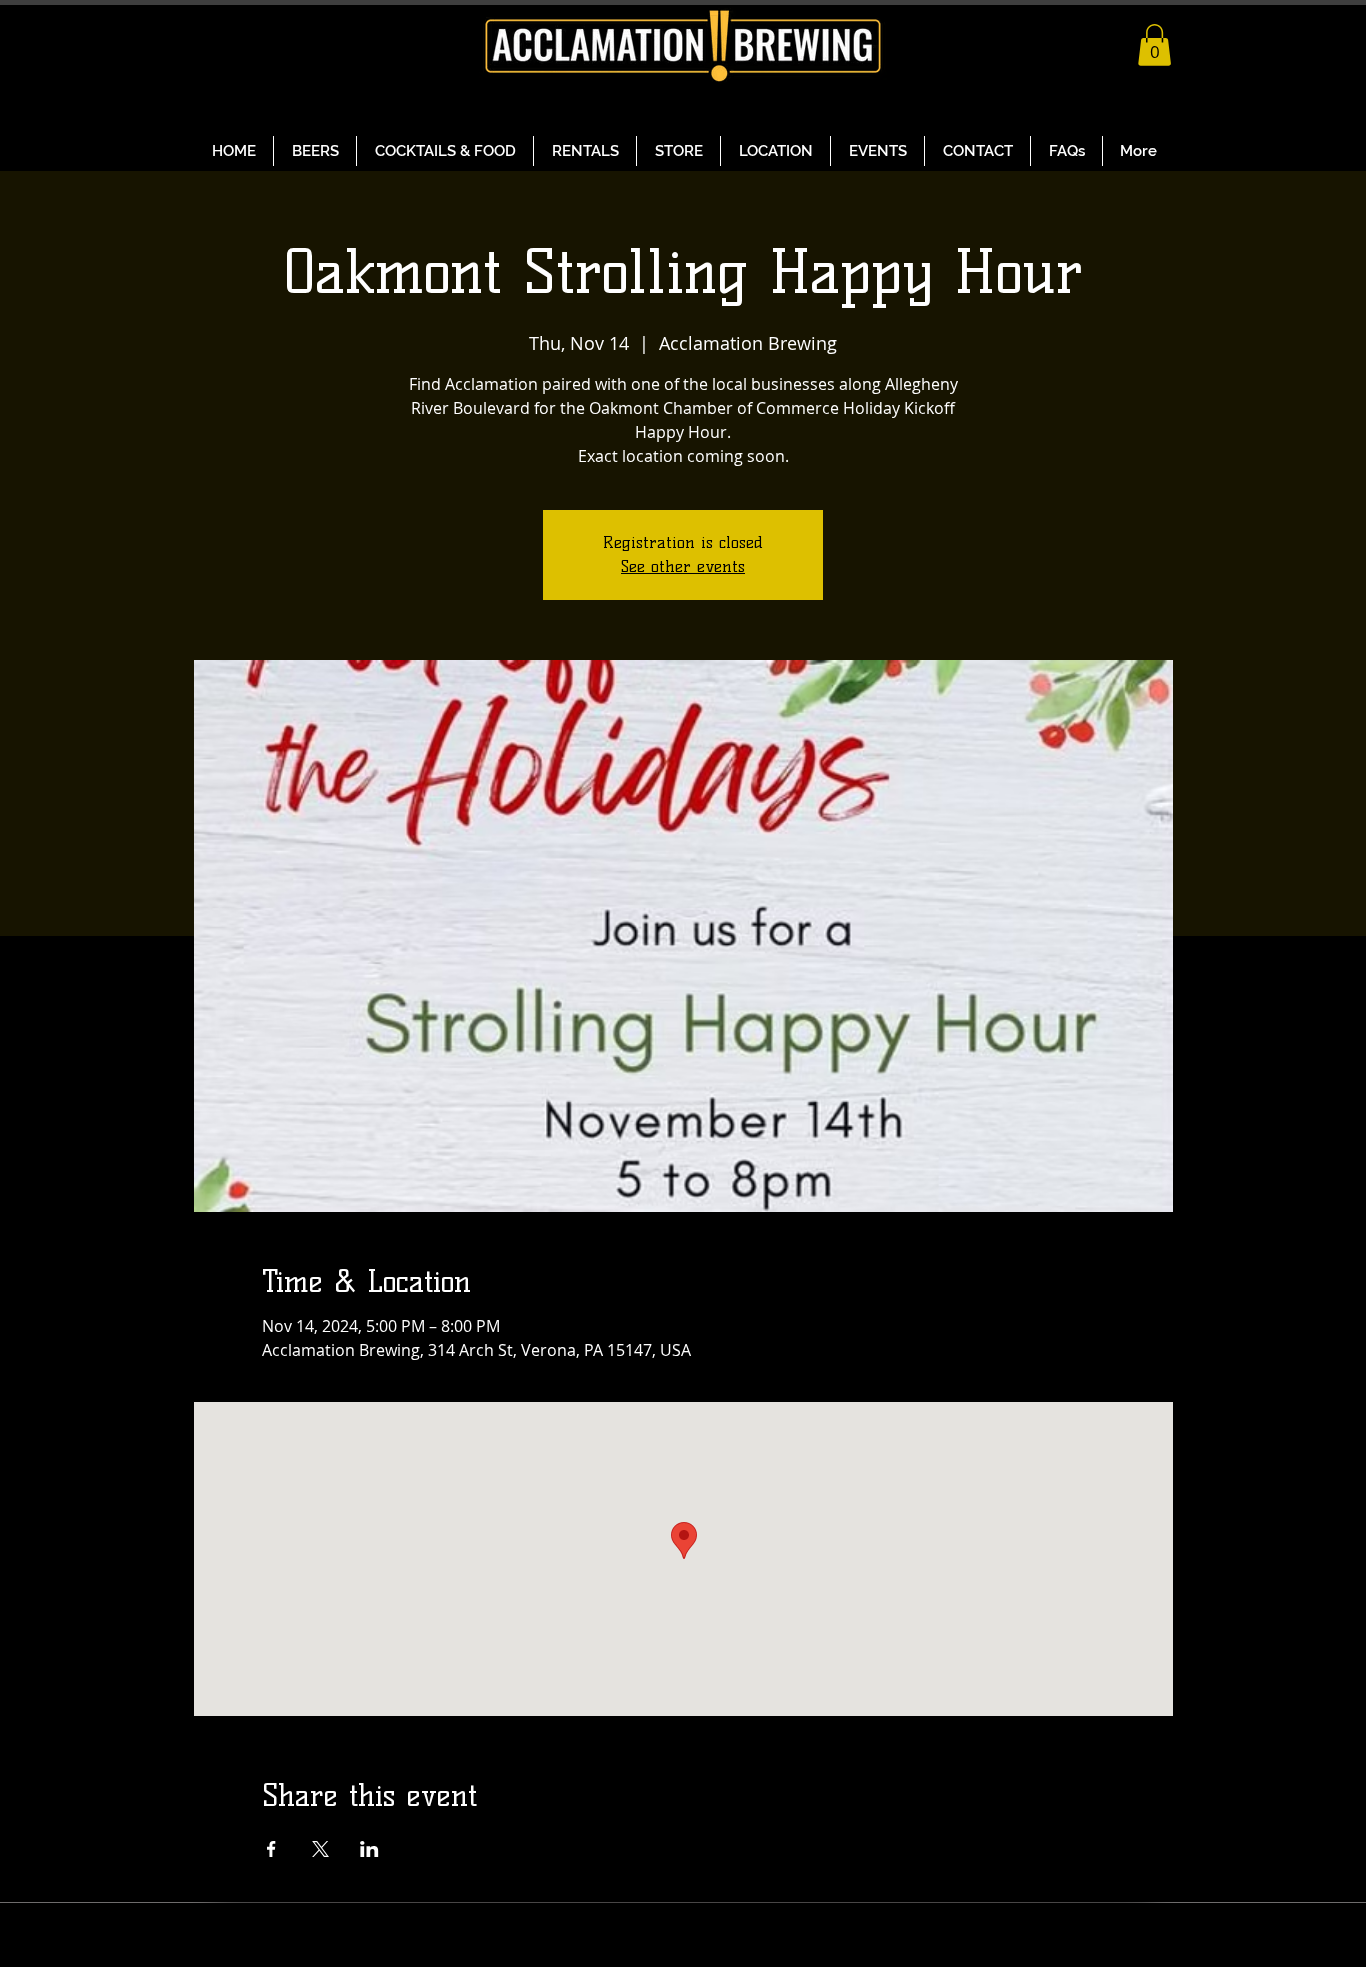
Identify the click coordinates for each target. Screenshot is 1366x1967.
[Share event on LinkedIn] (369, 1849)
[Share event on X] (320, 1849)
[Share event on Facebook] (271, 1849)
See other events (683, 566)
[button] (1154, 45)
